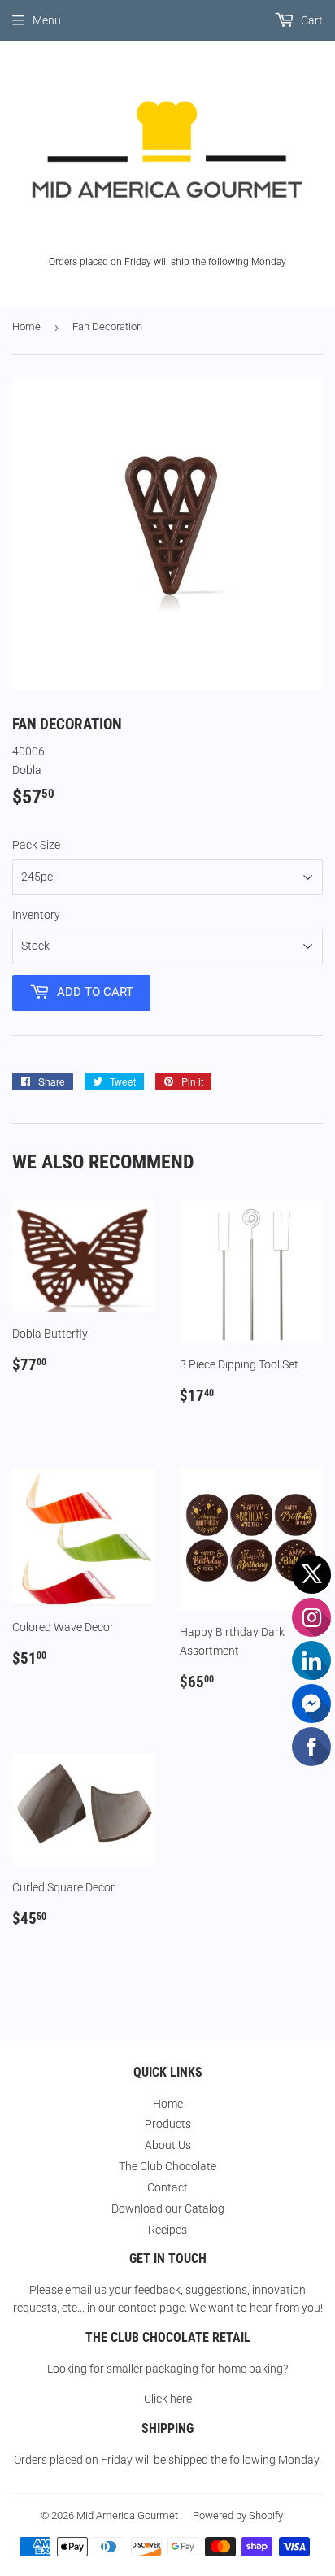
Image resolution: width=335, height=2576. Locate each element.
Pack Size (36, 845)
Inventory (36, 915)
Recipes (167, 2230)
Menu (47, 20)
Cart (311, 20)
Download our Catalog (168, 2208)
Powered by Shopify (238, 2515)
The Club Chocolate (167, 2166)
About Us (168, 2145)
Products (168, 2124)
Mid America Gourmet (127, 2515)
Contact (167, 2187)
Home (26, 326)
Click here (168, 2399)
